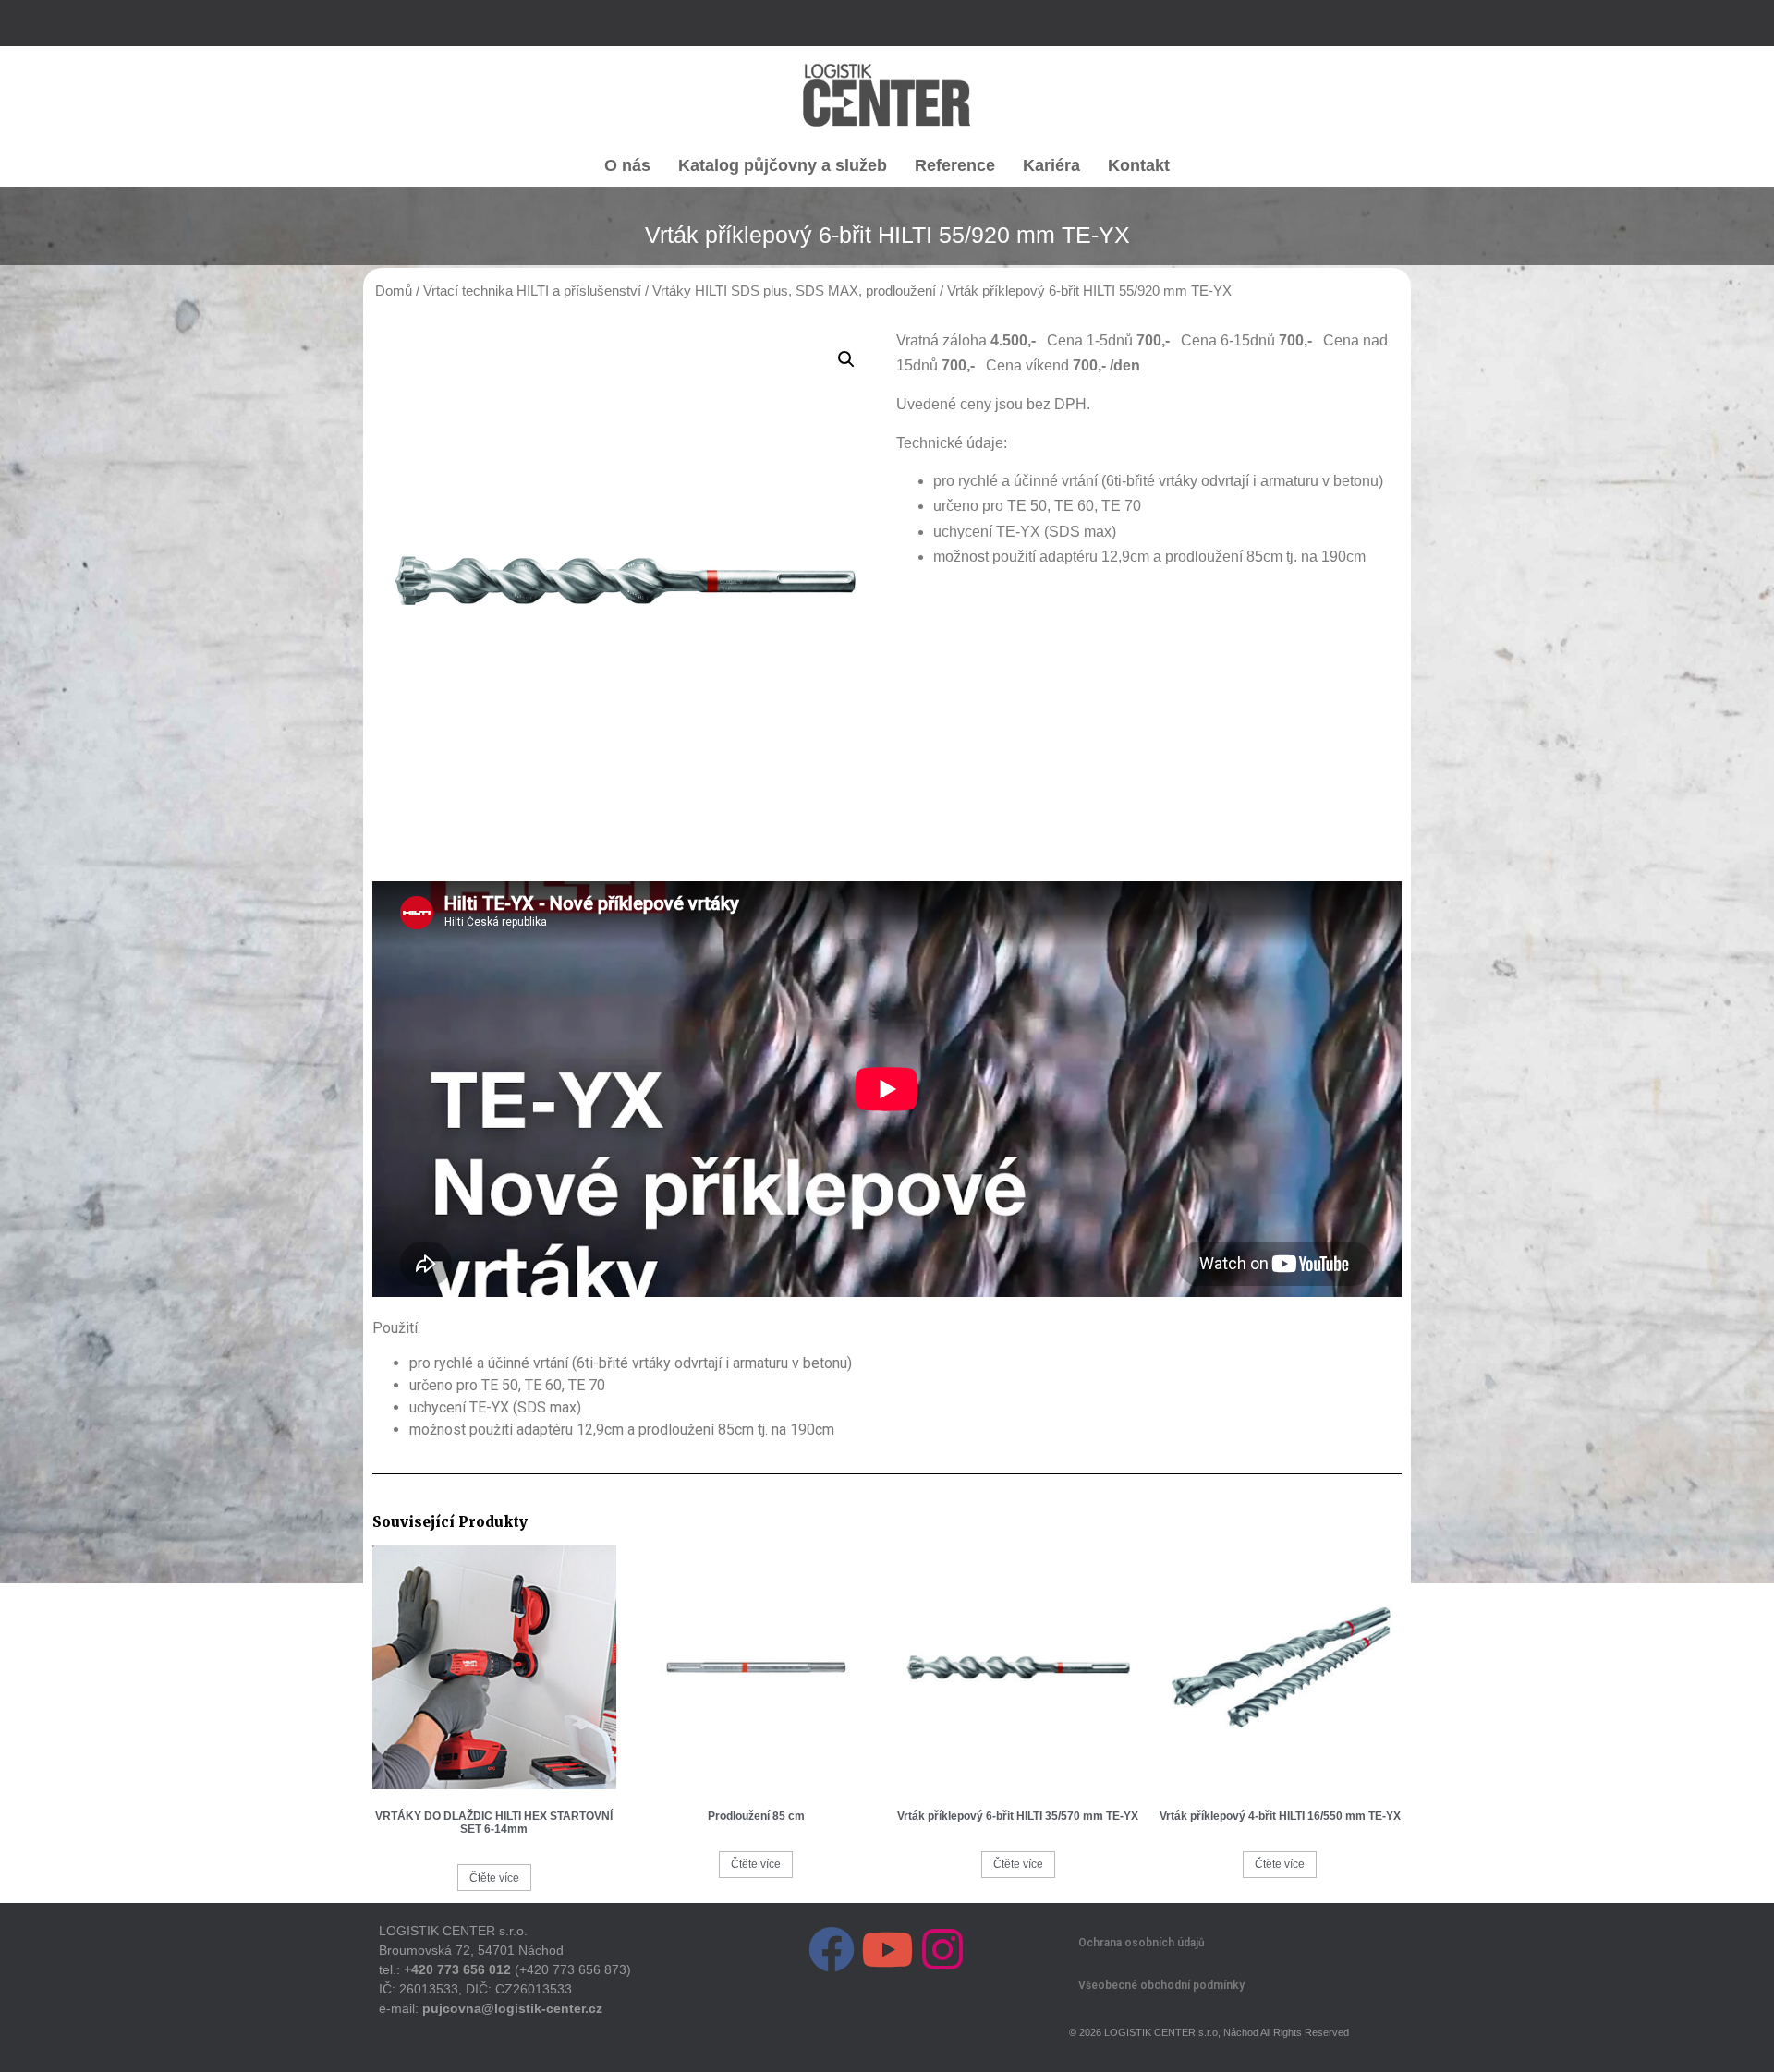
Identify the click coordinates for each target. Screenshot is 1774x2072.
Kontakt (1139, 165)
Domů (394, 291)
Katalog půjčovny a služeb (783, 165)
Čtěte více (494, 1878)
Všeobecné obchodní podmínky (1161, 1985)
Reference (955, 165)
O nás (627, 165)
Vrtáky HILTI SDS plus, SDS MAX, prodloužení (794, 291)
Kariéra (1051, 165)
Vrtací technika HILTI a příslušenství (532, 291)
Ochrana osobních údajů (1142, 1943)
